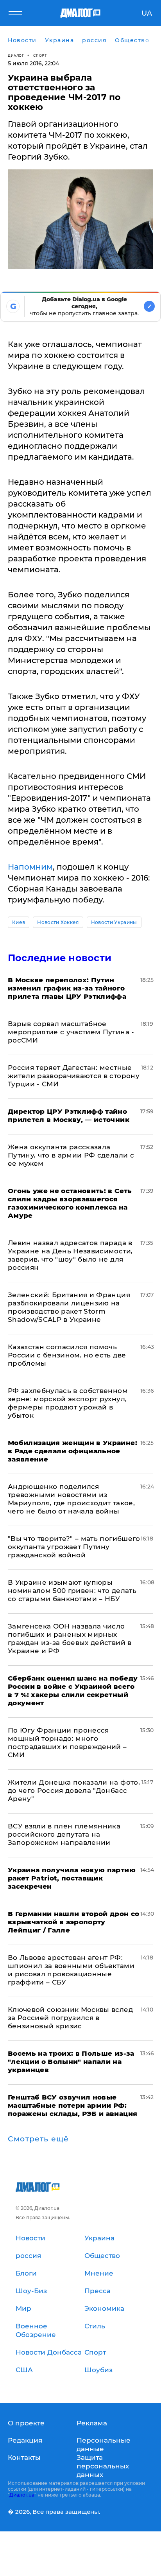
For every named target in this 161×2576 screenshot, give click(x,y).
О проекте (26, 2423)
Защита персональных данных (103, 2466)
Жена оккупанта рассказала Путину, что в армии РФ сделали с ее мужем (71, 1155)
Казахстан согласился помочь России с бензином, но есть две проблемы (67, 1355)
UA (147, 13)
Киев (19, 922)
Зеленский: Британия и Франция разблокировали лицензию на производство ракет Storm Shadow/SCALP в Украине (69, 1307)
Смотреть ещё (38, 2139)
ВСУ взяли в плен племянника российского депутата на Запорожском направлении (64, 1834)
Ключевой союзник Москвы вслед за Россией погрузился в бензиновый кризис (70, 2018)
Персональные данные (104, 2445)
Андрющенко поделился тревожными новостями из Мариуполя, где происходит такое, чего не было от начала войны (71, 1499)
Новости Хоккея (58, 922)
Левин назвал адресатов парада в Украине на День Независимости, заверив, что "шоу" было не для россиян (70, 1255)
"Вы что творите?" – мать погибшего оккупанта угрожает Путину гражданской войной (74, 1547)
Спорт (40, 55)
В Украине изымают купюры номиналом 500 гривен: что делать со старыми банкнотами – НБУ (72, 1591)
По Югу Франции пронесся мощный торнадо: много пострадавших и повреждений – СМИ (67, 1743)
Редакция (25, 2440)
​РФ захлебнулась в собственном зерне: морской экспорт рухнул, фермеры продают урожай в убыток (68, 1403)
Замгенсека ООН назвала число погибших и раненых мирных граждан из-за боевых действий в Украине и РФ (70, 1639)
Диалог (16, 55)
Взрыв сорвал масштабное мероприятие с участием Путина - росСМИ (71, 1032)
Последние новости (60, 958)
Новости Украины (114, 922)
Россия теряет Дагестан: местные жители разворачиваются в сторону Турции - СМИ (74, 1076)
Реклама (92, 2423)
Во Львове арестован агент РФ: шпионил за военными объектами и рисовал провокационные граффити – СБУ (71, 1970)
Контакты (24, 2457)
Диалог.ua (22, 2495)
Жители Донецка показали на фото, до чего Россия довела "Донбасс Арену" (74, 1790)
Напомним (30, 867)
